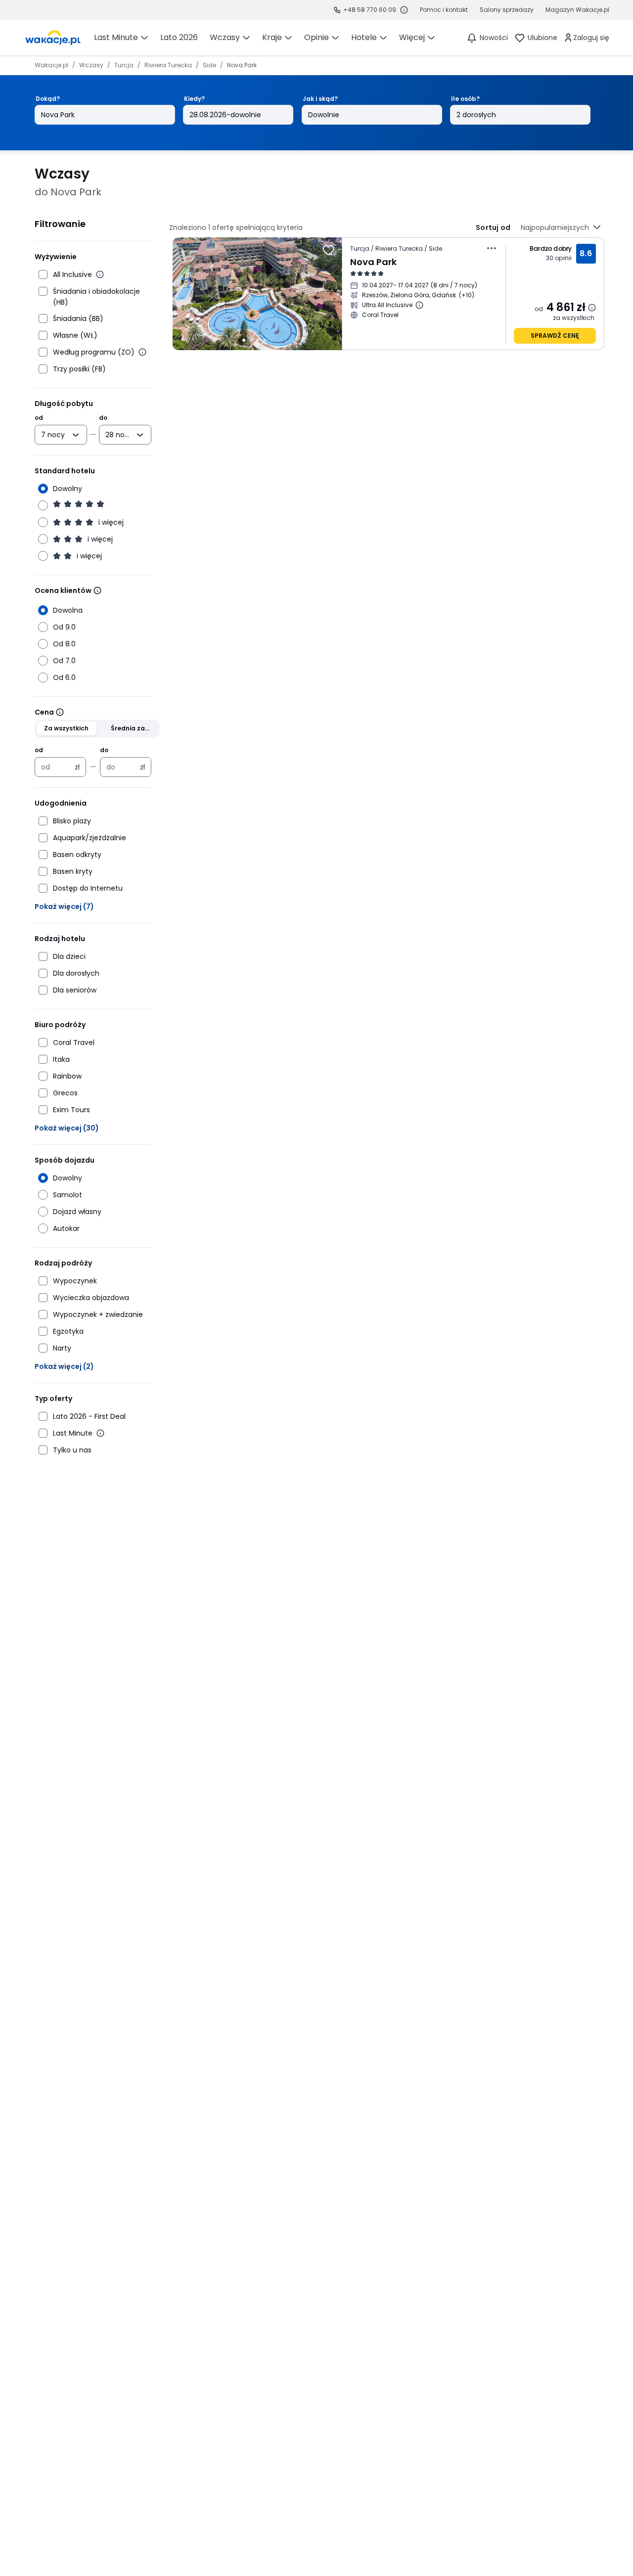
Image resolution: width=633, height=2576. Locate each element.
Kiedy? (194, 99)
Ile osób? (465, 99)
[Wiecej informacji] (97, 590)
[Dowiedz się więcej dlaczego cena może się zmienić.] (592, 308)
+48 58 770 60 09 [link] (370, 10)
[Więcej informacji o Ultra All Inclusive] (419, 305)
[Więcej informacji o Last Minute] (100, 1433)
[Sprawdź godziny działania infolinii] (404, 10)
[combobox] (54, 435)
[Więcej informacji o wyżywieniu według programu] (142, 352)
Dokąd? (48, 99)
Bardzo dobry (551, 249)
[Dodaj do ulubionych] (328, 250)
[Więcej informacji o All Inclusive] (100, 274)
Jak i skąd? (320, 99)
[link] (53, 38)
